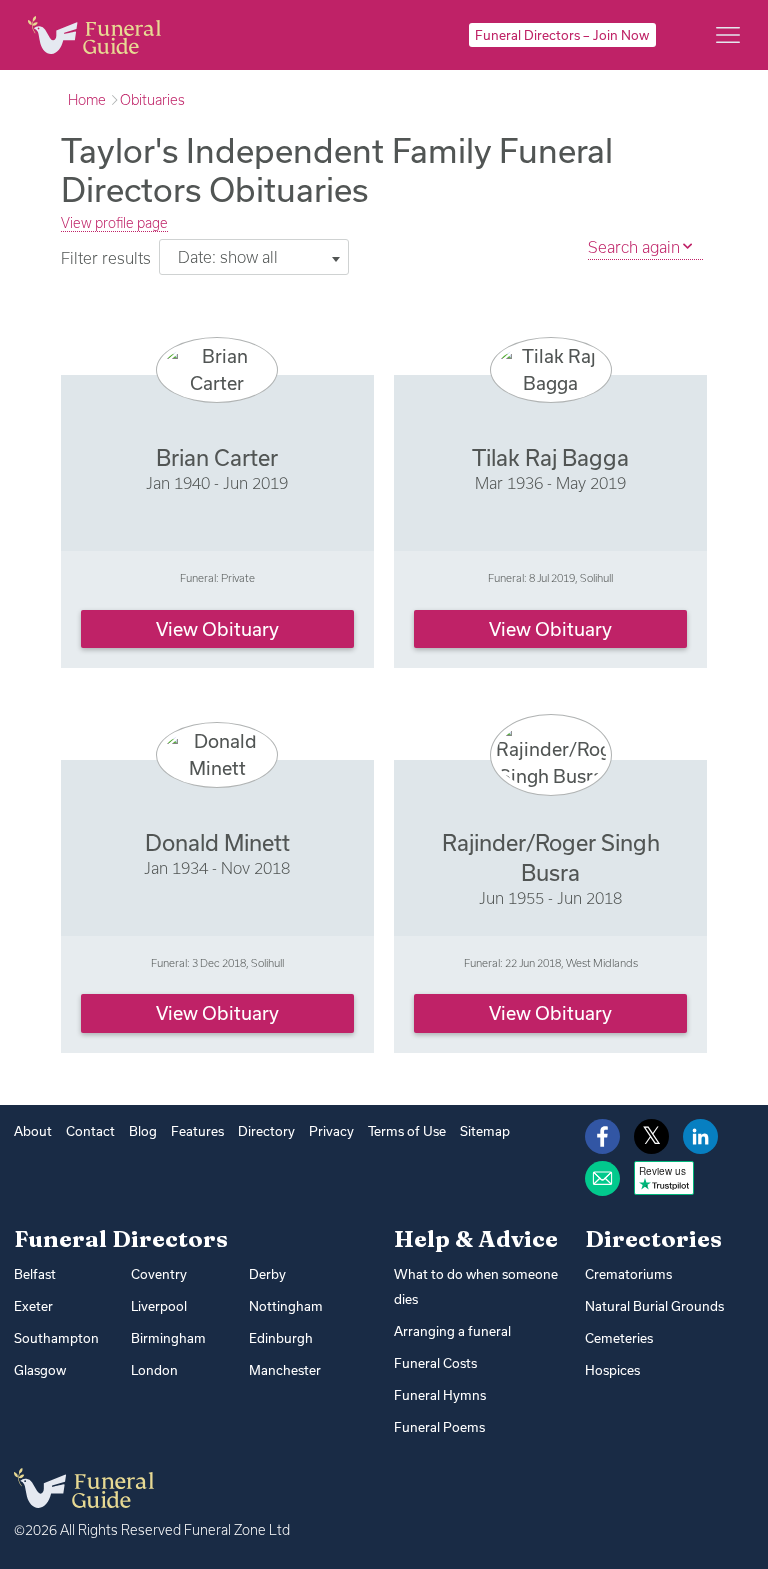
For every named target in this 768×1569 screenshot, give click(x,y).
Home (87, 100)
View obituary (217, 629)
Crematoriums (628, 1274)
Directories (653, 1239)
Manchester (285, 1370)
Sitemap (485, 1131)
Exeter (33, 1306)
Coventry (159, 1274)
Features (197, 1131)
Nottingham (286, 1306)
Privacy (331, 1131)
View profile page (114, 223)
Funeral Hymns (440, 1395)
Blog (143, 1131)
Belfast (35, 1274)
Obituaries (152, 100)
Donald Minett (217, 842)
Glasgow (40, 1370)
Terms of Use (407, 1131)
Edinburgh (281, 1338)
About (33, 1131)
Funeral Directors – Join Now (562, 35)
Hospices (612, 1370)
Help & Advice (476, 1239)
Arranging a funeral (452, 1331)
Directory (266, 1131)
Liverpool (159, 1306)
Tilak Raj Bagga (550, 457)
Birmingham (168, 1338)
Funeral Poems (439, 1427)
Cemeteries (619, 1338)
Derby (267, 1274)
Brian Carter (217, 457)
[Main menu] (728, 35)
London (154, 1370)
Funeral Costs (435, 1363)
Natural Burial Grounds (654, 1306)
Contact (90, 1131)
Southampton (56, 1338)
